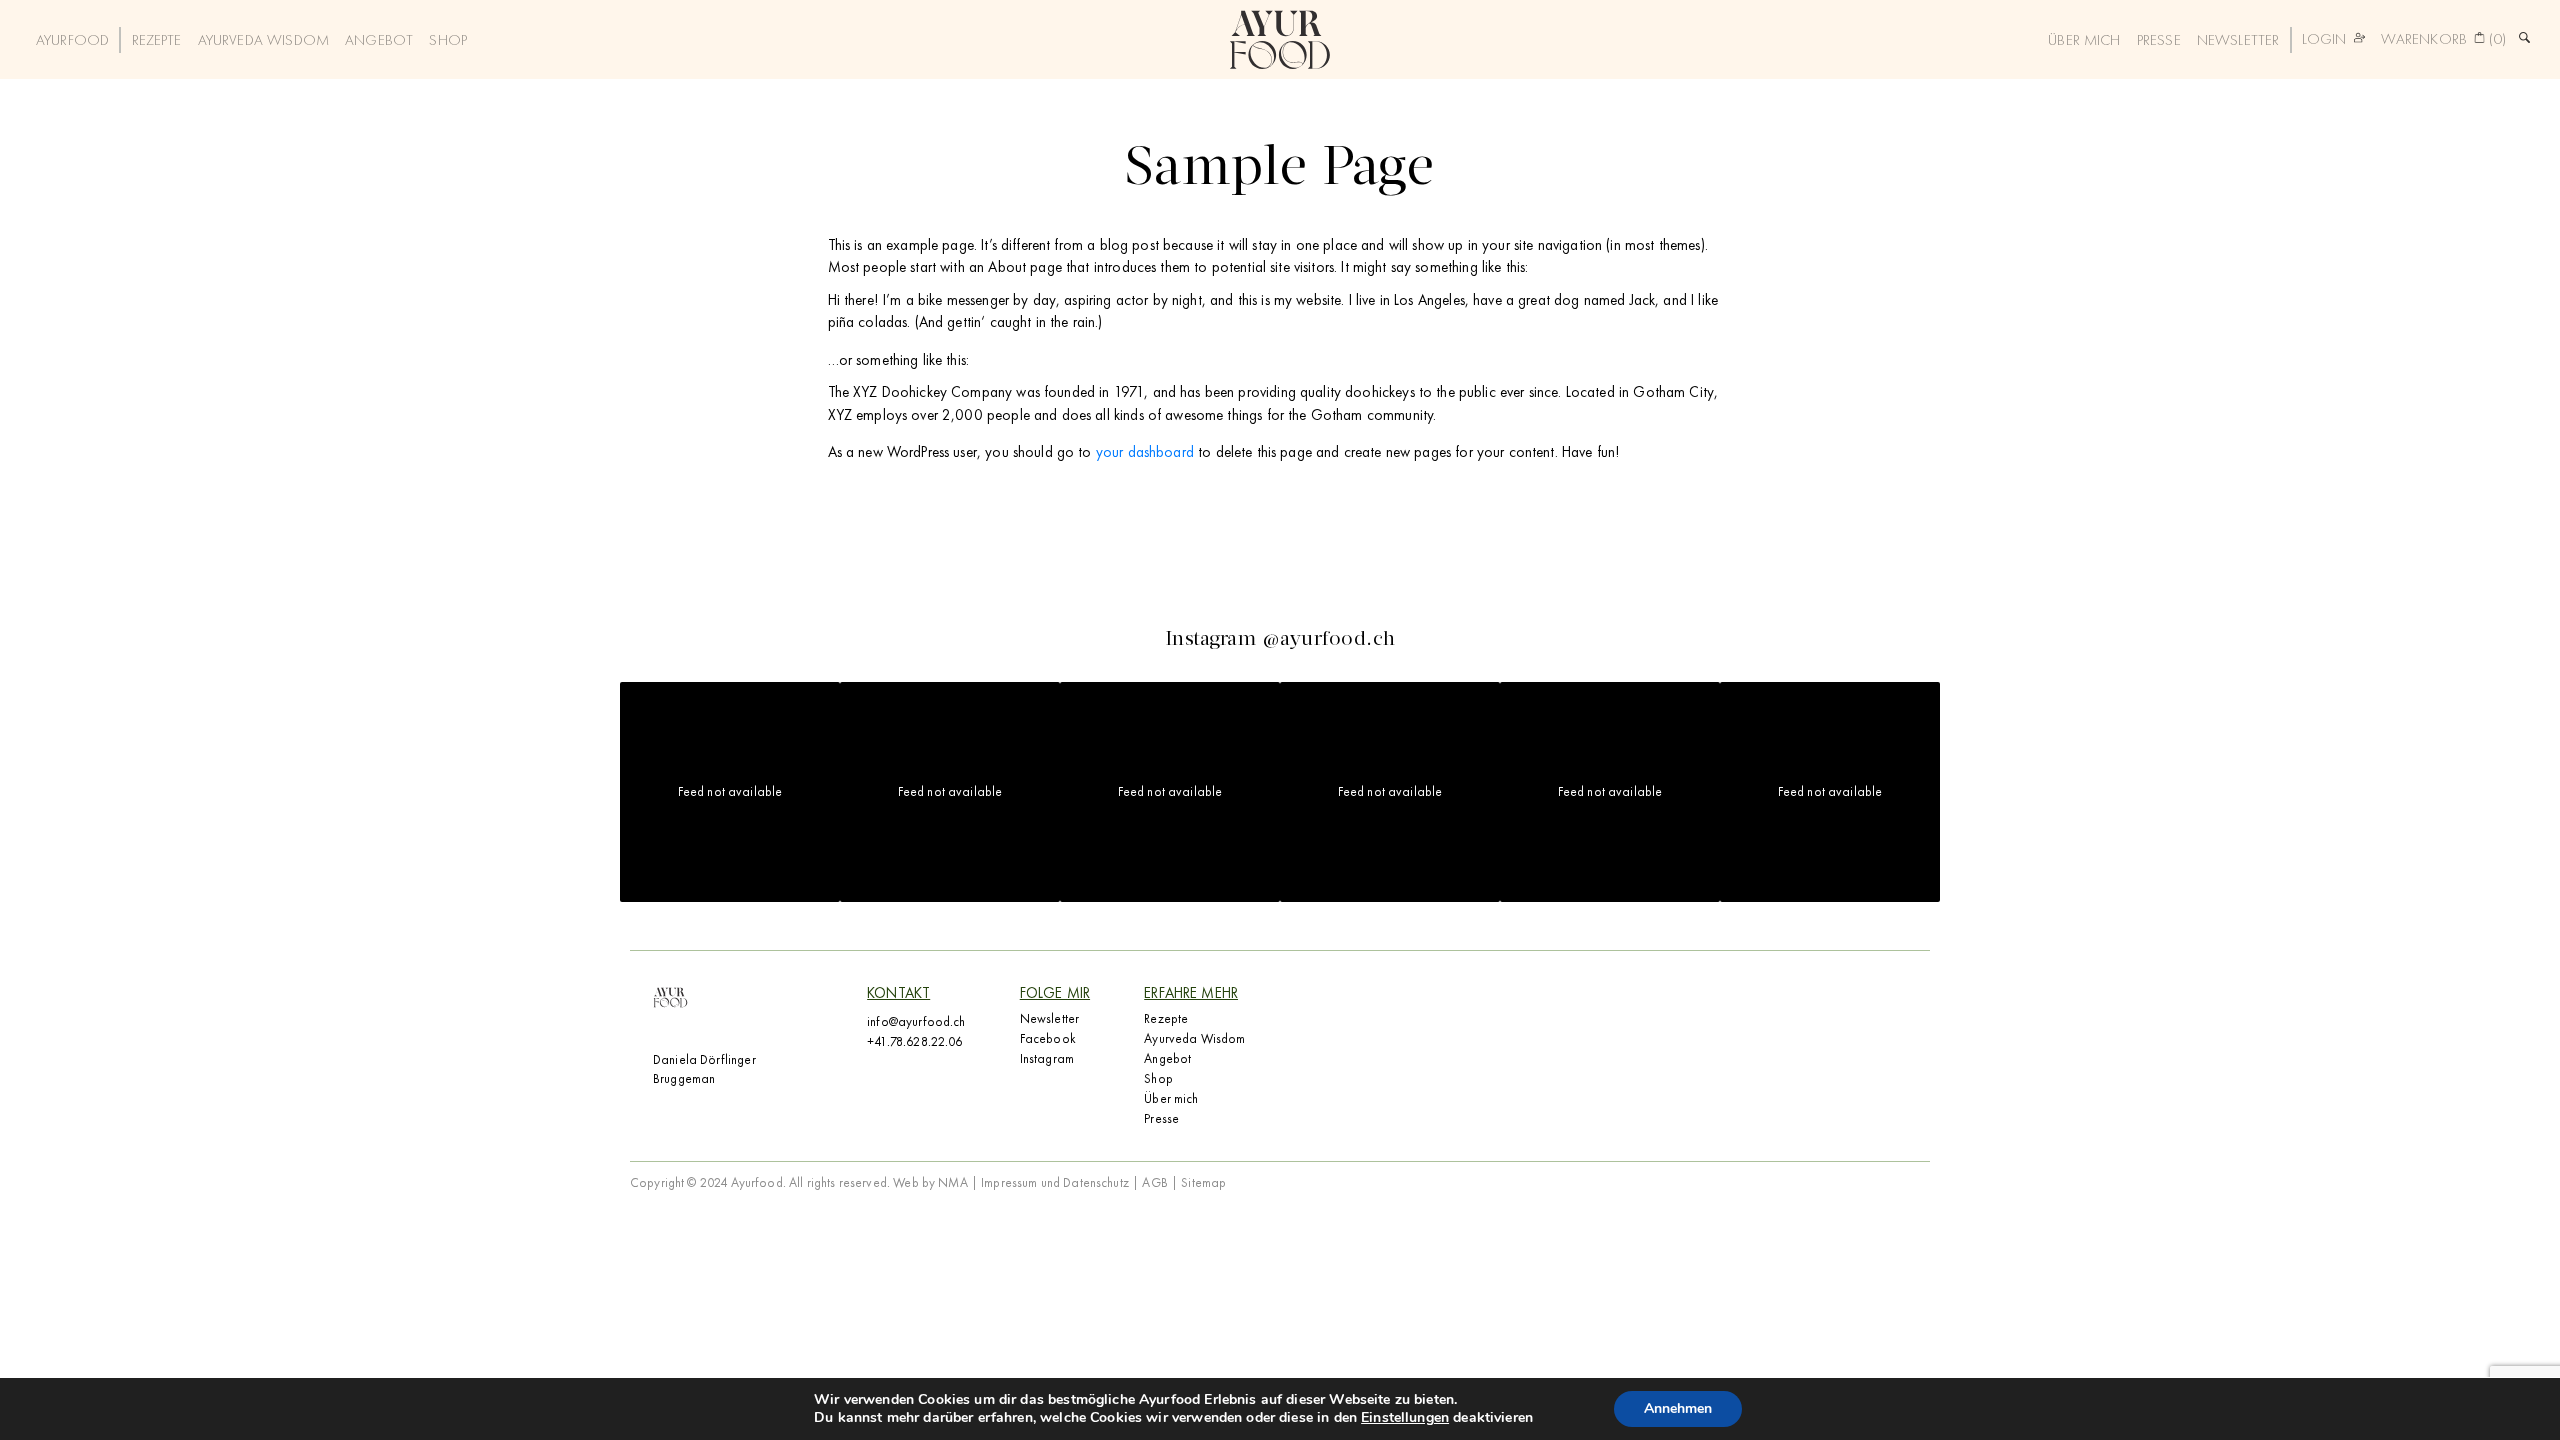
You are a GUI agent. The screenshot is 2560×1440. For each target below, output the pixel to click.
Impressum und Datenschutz (1055, 1182)
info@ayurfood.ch (916, 1021)
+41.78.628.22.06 (914, 1041)
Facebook (1048, 1038)
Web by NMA (932, 1182)
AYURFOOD (72, 39)
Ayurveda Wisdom (263, 39)
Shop (448, 39)
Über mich (2084, 39)
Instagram (1047, 1058)
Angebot (379, 39)
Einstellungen (1405, 1418)
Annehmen (1678, 1408)
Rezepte (157, 39)
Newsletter (2238, 39)
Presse (2159, 39)
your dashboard (1145, 451)
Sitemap (1203, 1182)
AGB (1154, 1182)
